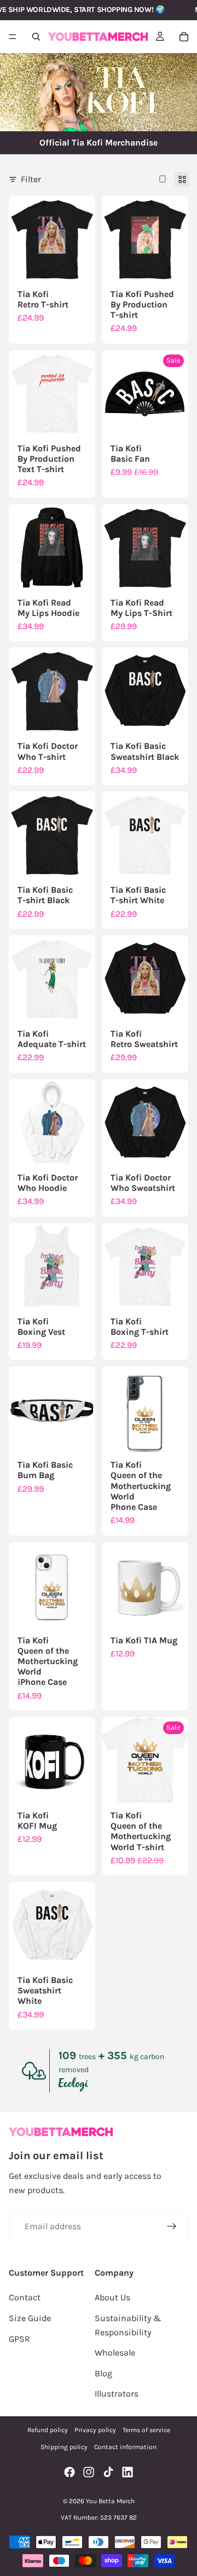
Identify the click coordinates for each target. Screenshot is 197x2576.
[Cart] (184, 37)
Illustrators (117, 2394)
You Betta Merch (110, 2501)
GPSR (19, 2339)
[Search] (36, 37)
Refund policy (48, 2430)
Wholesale (115, 2353)
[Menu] (13, 37)
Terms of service (146, 2430)
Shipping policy (64, 2447)
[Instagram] (89, 2472)
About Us (112, 2297)
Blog (103, 2373)
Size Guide (30, 2318)
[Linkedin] (128, 2472)
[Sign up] (172, 2226)
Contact (25, 2297)
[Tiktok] (108, 2472)
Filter (31, 179)
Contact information (125, 2447)
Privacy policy (95, 2430)
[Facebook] (69, 2472)
